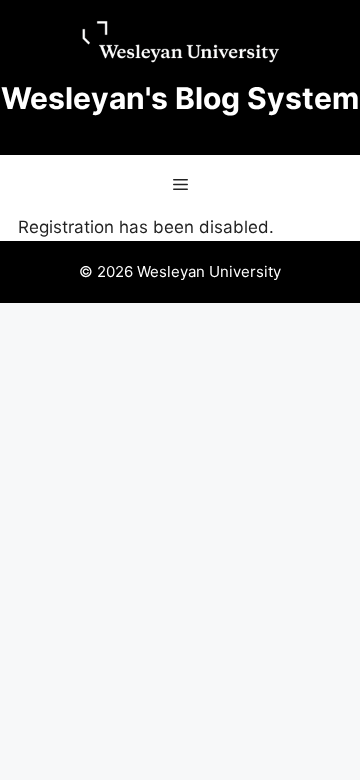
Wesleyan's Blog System (180, 98)
